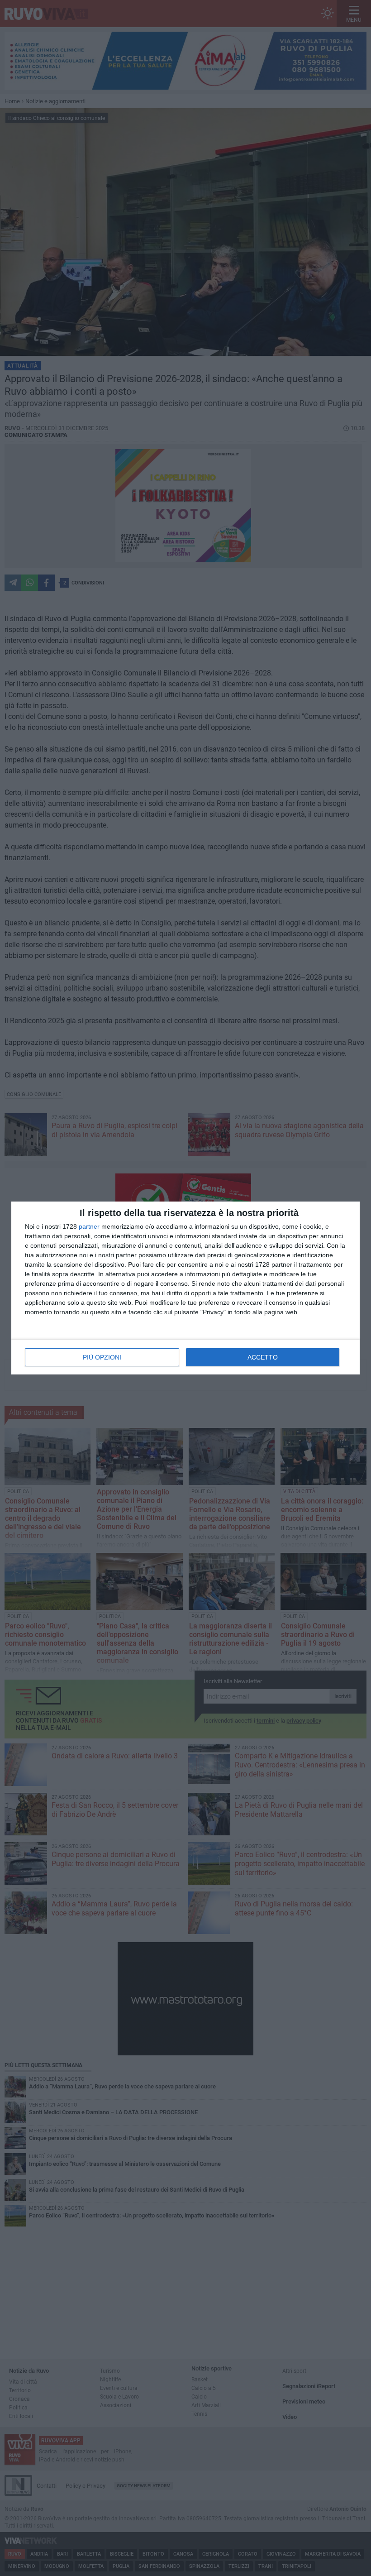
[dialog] (185, 1288)
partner (89, 1226)
